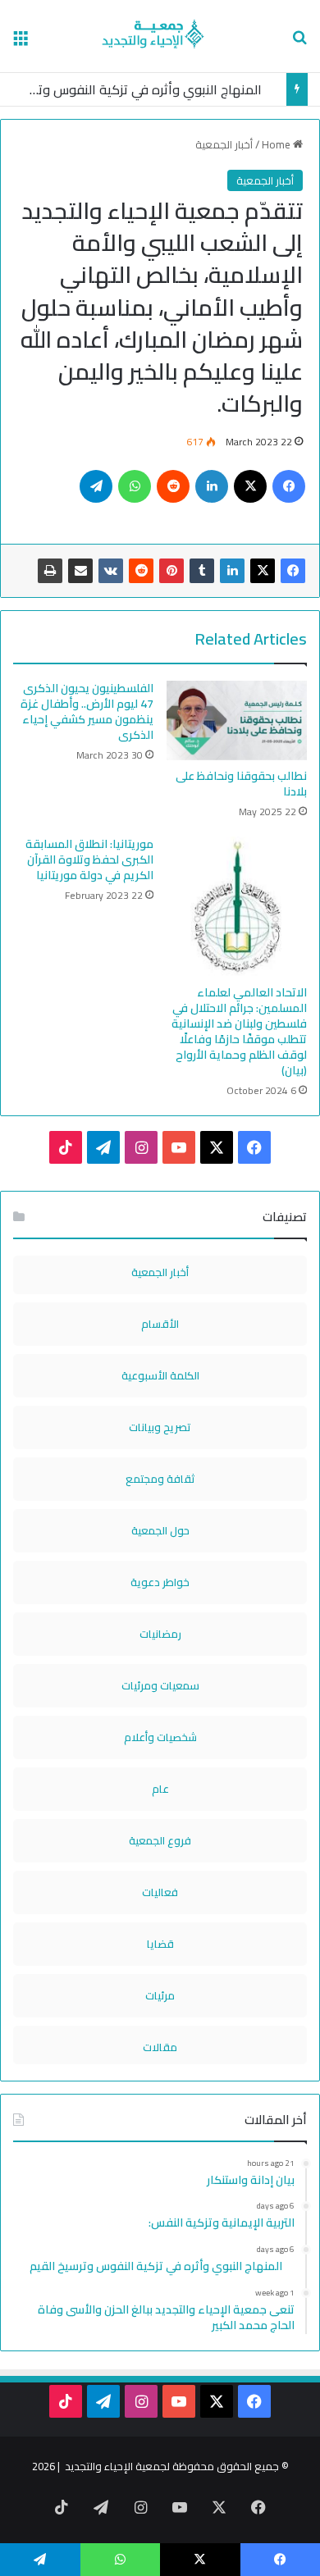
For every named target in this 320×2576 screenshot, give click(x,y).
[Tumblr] (202, 571)
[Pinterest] (171, 571)
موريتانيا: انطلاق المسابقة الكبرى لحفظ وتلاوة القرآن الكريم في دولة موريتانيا (89, 859)
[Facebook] (293, 571)
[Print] (50, 571)
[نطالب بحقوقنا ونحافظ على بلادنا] (237, 720)
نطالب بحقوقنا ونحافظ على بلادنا (241, 784)
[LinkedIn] (232, 571)
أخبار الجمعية (224, 144)
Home (277, 144)
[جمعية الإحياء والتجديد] (160, 36)
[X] (263, 571)
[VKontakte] (111, 571)
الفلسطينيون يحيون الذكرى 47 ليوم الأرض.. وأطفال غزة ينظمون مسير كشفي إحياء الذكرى (87, 711)
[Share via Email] (80, 571)
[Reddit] (141, 571)
